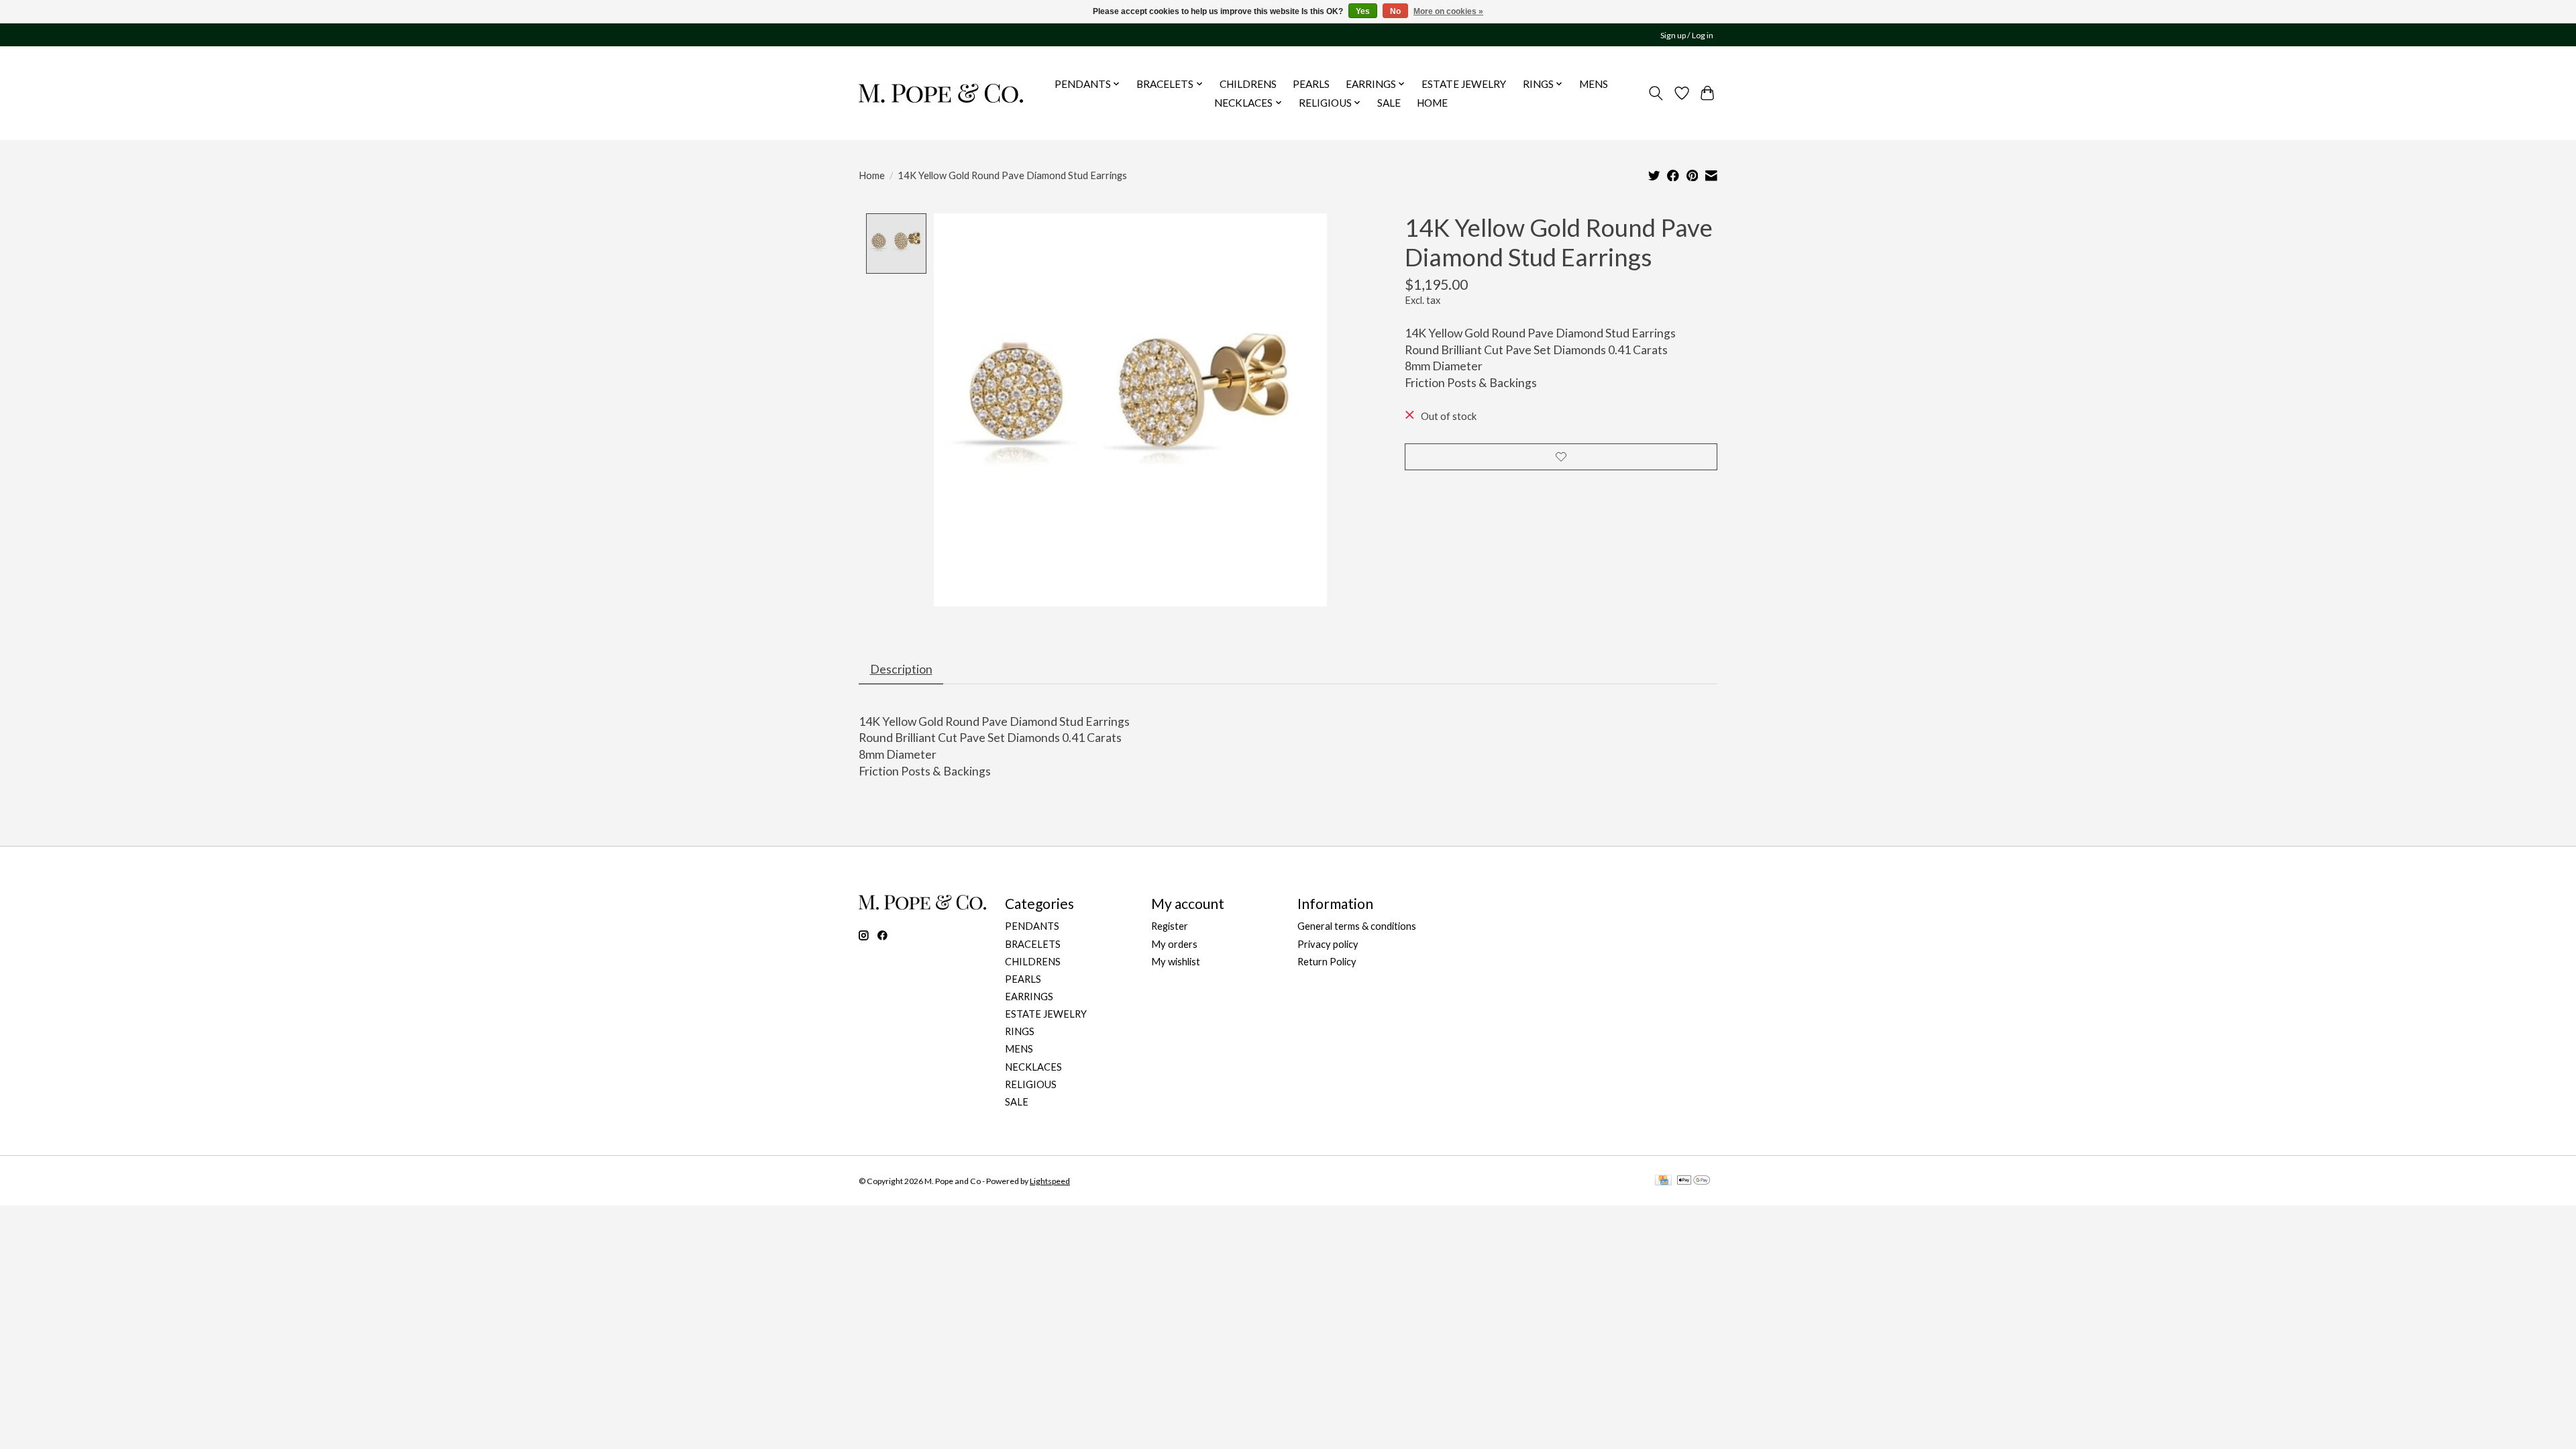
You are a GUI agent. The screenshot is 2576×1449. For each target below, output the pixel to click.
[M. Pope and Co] (941, 93)
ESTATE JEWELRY (1464, 84)
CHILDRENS (1248, 84)
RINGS (1020, 1031)
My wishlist (1176, 962)
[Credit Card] (1663, 1181)
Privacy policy (1328, 944)
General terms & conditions (1357, 926)
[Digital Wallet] (1694, 1181)
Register (1170, 926)
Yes (1363, 11)
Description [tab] (901, 669)
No (1395, 11)
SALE (1389, 103)
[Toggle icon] (1656, 93)
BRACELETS (1033, 944)
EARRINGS (1029, 997)
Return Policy (1327, 962)
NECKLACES (1033, 1067)
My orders (1174, 944)
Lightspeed (1050, 1181)
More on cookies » (1448, 11)
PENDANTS (1032, 926)
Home (872, 175)
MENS (1594, 84)
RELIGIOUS (1031, 1084)
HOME (1432, 103)
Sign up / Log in (1687, 35)
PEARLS (1311, 84)
